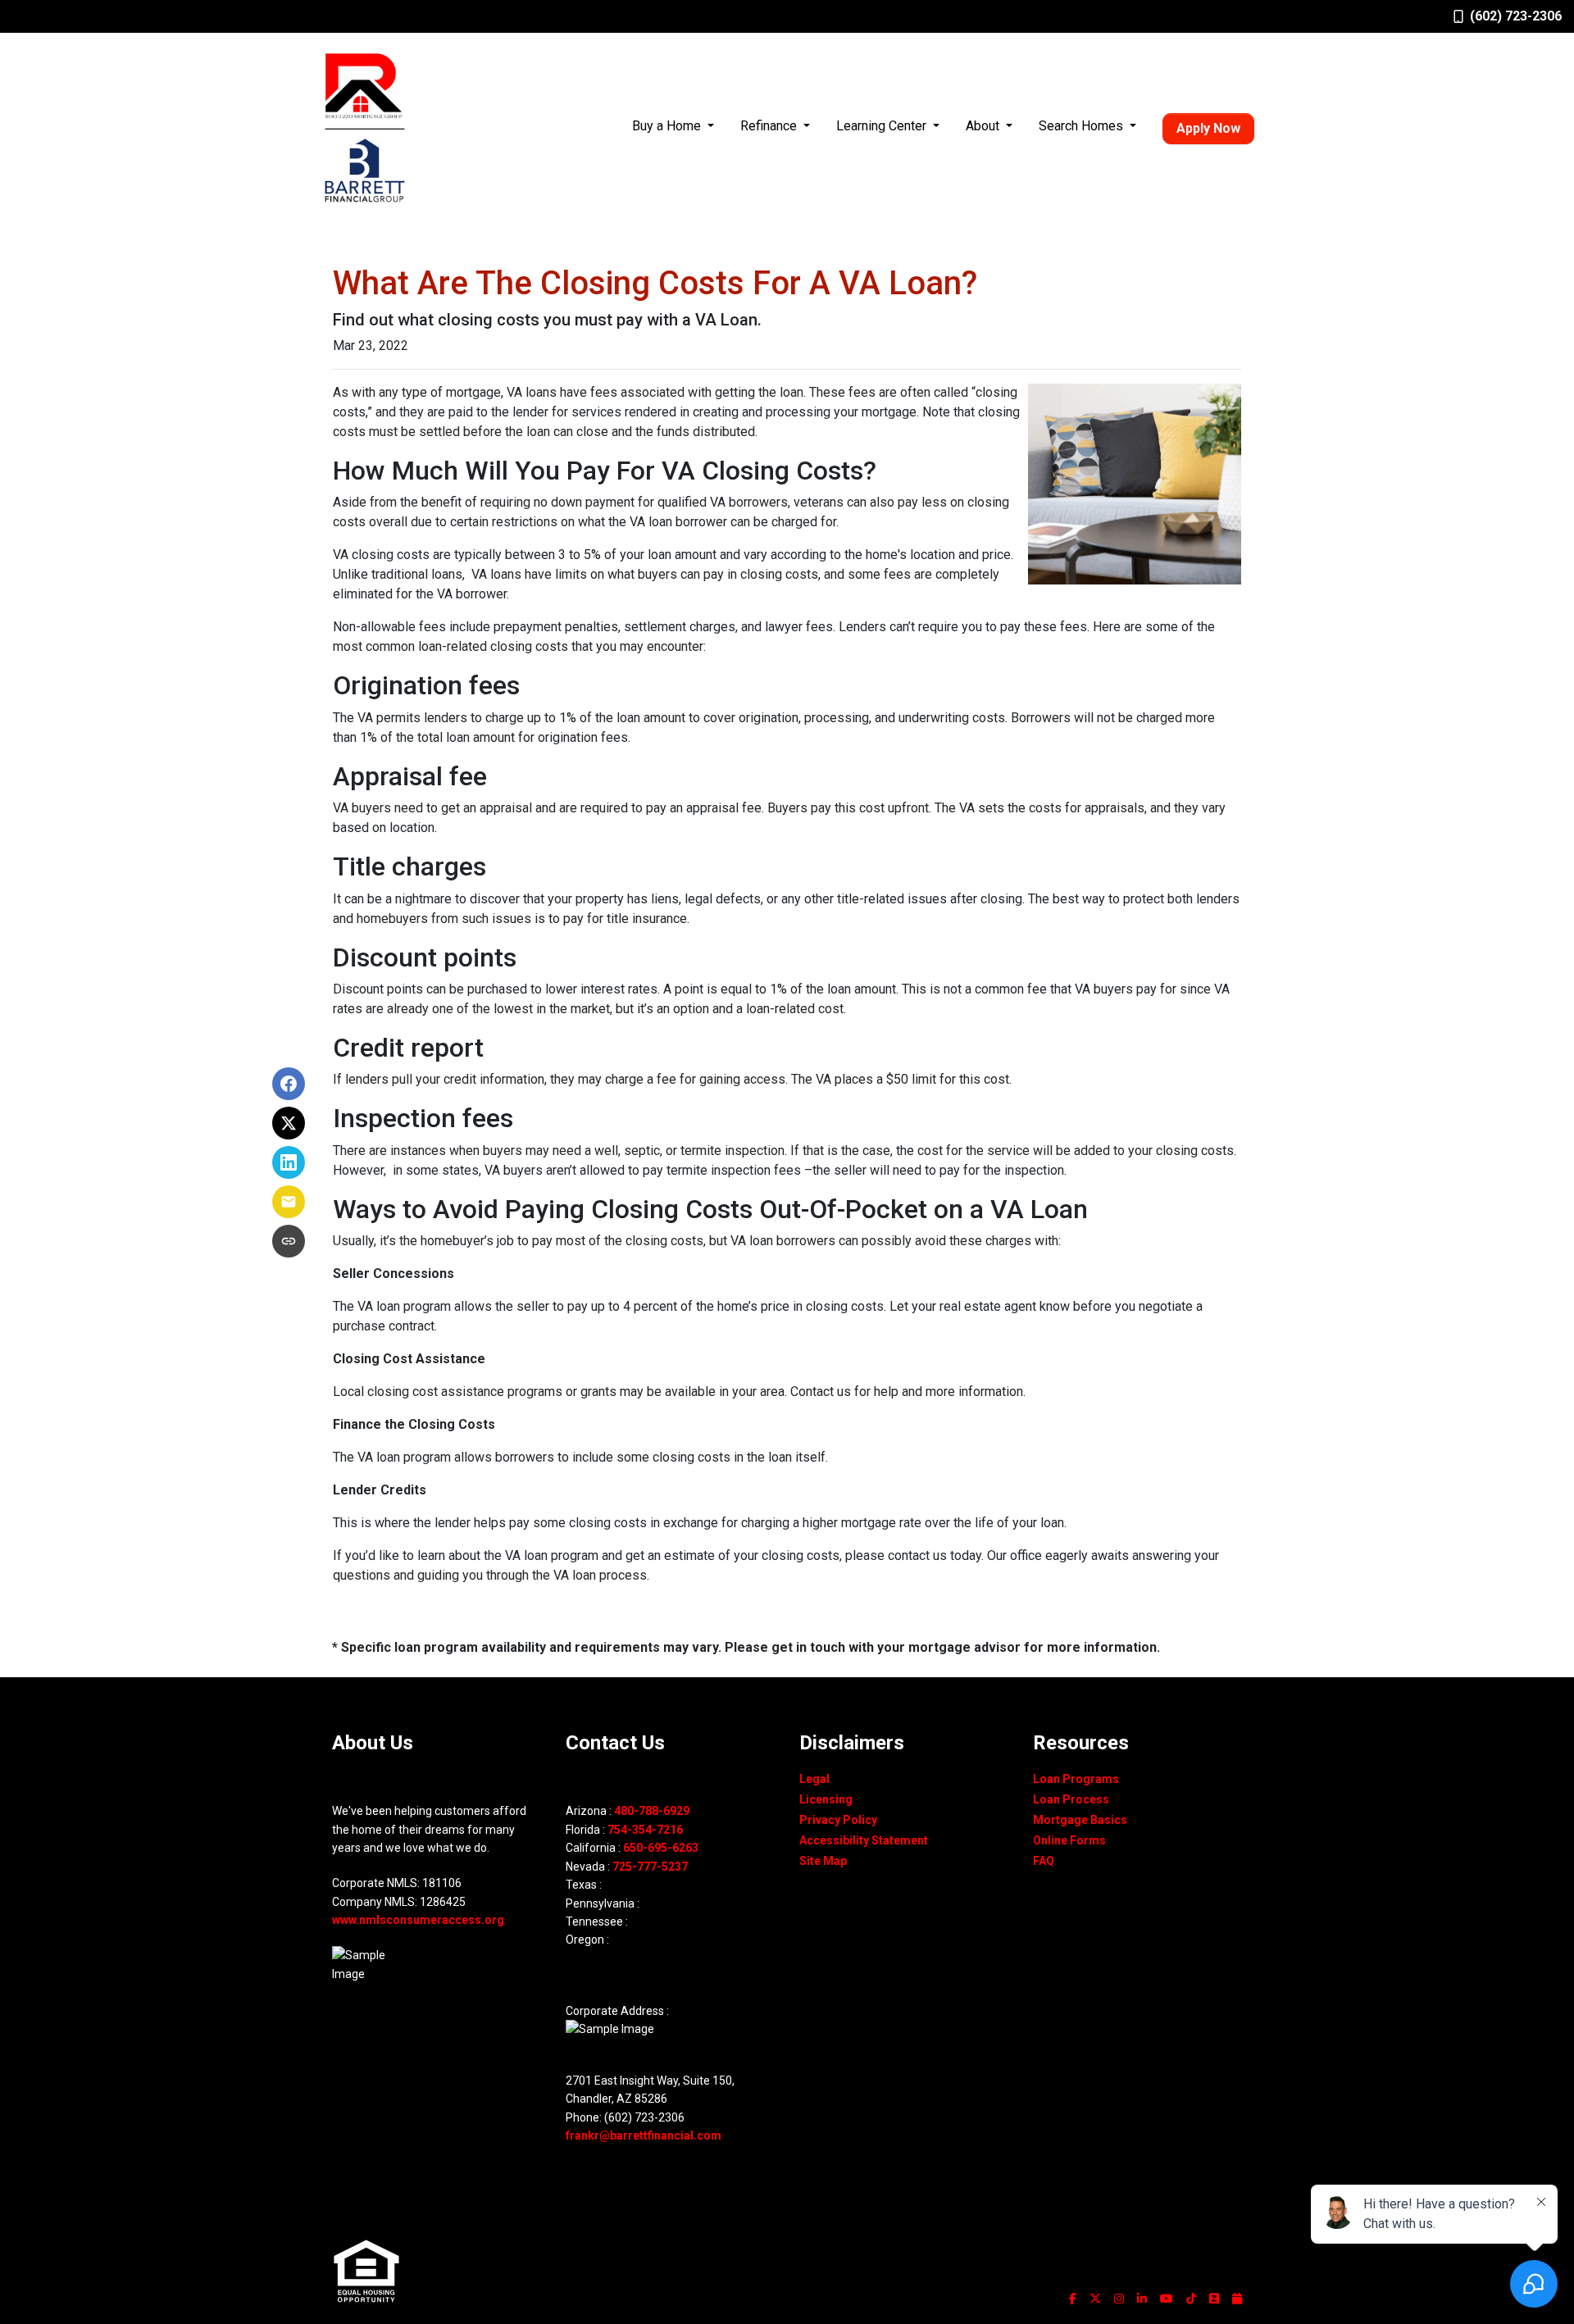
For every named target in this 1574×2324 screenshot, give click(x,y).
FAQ (1044, 1861)
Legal (814, 1779)
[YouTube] (1167, 2299)
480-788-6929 (652, 1811)
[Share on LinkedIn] (289, 1162)
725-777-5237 (650, 1867)
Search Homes (1083, 126)
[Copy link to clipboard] (289, 1241)
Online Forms (1069, 1840)
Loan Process (1071, 1799)
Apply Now (1208, 128)
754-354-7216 (645, 1830)
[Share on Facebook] (289, 1084)
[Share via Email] (289, 1202)
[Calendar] (1237, 2299)
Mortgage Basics (1080, 1820)
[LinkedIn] (1142, 2299)
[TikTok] (1191, 2299)
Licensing (826, 1799)
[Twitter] (1095, 2299)
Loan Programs (1076, 1779)
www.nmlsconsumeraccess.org (418, 1920)
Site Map (823, 1861)
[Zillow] (1214, 2299)
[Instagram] (1119, 2299)
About (984, 126)
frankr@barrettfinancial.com (644, 2135)
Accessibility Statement (864, 1840)
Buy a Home (668, 126)
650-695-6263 (661, 1848)
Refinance (770, 126)
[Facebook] (1073, 2299)
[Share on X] (289, 1123)
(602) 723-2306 (1516, 16)
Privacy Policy (838, 1820)
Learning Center (883, 126)
